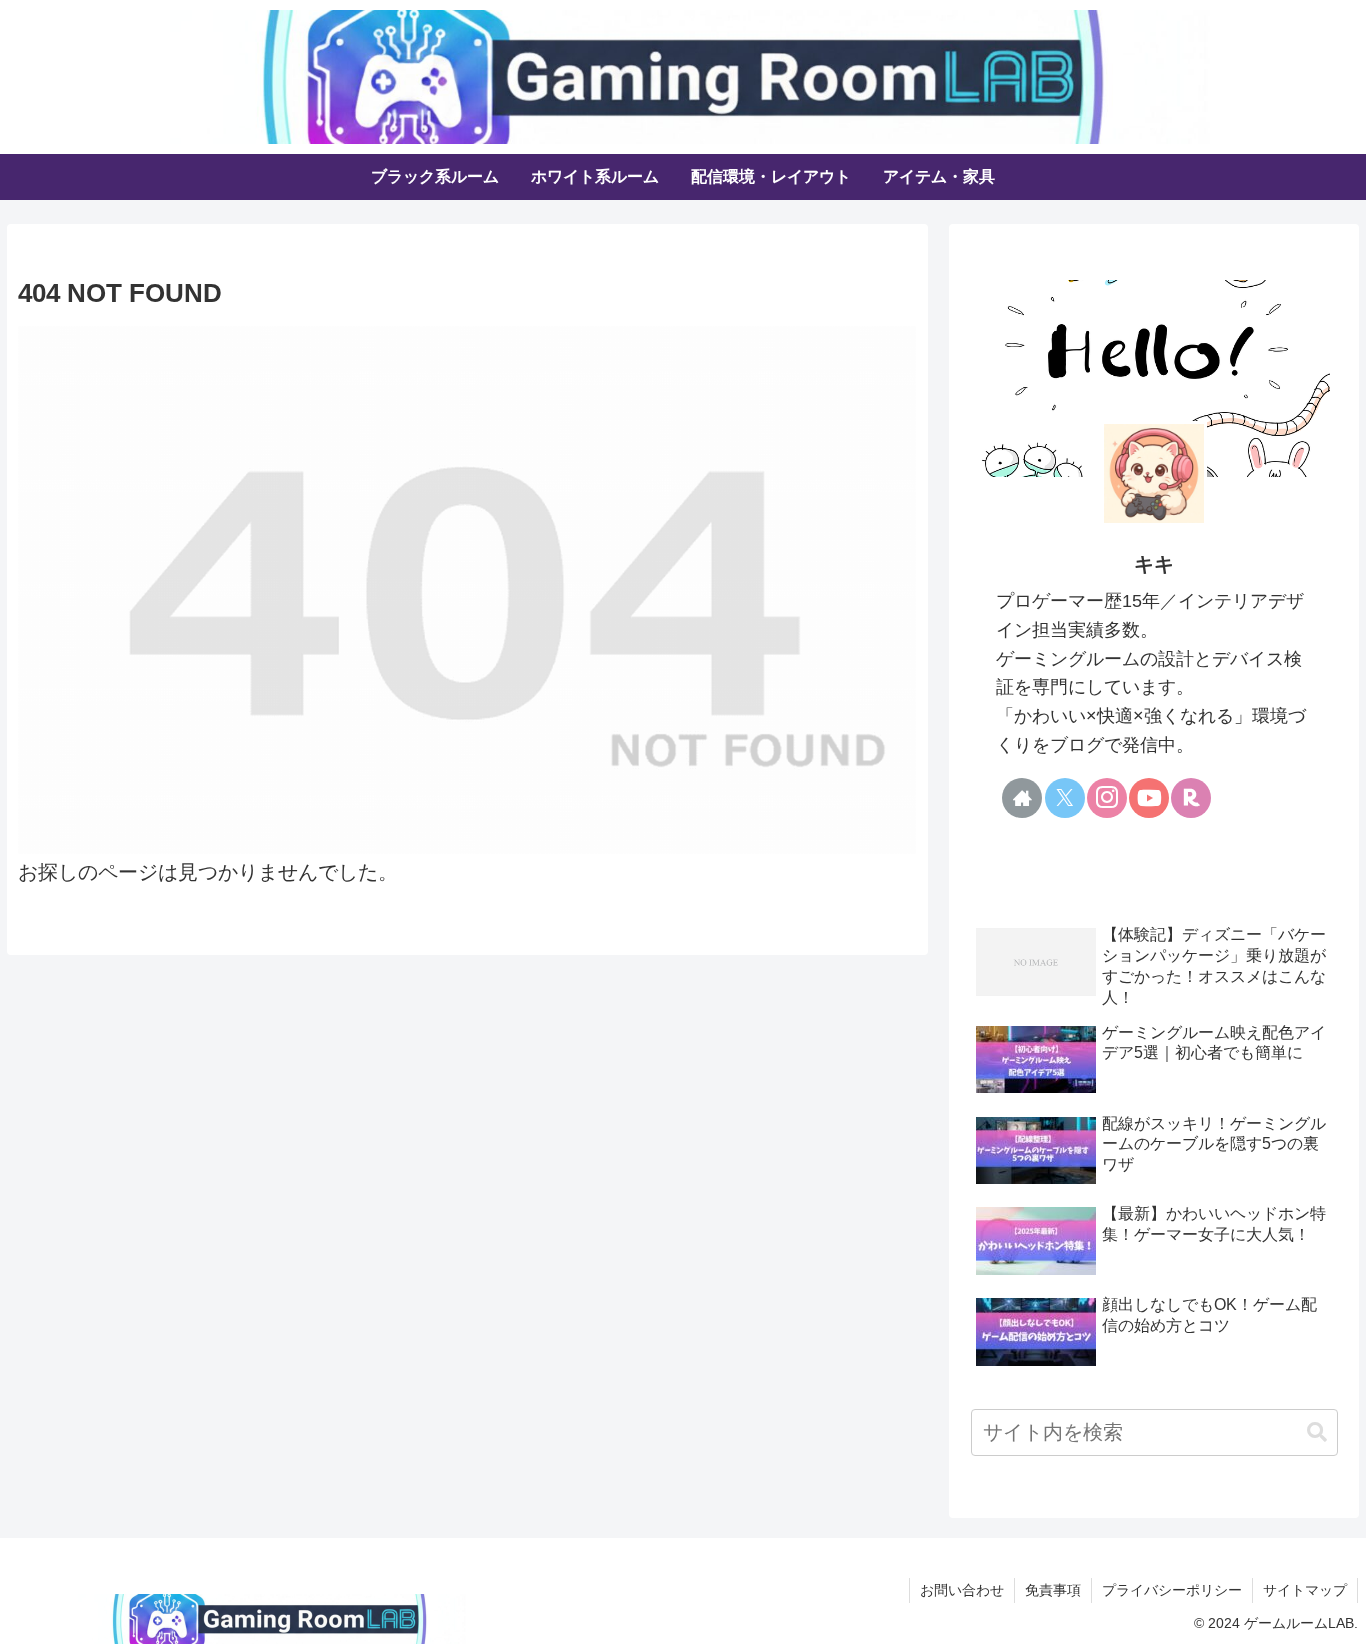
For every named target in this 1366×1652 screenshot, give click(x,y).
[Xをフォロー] (1065, 798)
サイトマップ (1305, 1590)
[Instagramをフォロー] (1107, 798)
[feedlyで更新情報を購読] (1086, 848)
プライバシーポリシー (1172, 1590)
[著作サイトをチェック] (1022, 798)
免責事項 (1053, 1590)
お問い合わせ (962, 1590)
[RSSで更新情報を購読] (1128, 848)
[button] (1317, 1432)
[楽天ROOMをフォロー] (1191, 798)
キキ (1154, 564)
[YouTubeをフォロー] (1149, 798)
